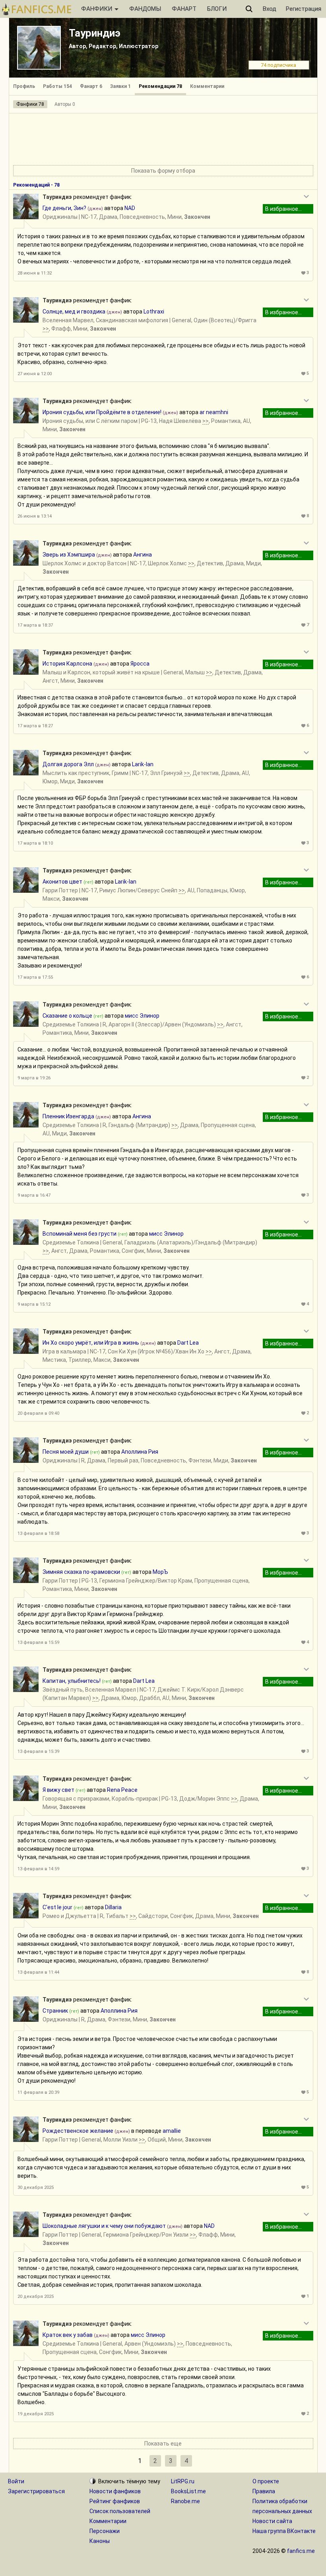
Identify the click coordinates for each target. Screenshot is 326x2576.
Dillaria (113, 1907)
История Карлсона (67, 664)
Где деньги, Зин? (64, 208)
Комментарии (207, 86)
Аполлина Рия (140, 1452)
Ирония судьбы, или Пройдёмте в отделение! (102, 412)
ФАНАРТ (184, 9)
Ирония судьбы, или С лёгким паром (90, 421)
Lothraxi (154, 312)
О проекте (266, 2481)
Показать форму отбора (163, 171)
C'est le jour (57, 1907)
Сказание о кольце (67, 1016)
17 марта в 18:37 (35, 625)
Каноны (100, 2541)
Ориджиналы (60, 217)
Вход (270, 9)
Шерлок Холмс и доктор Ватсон (84, 563)
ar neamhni (214, 412)
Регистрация (304, 9)
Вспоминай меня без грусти (80, 1234)
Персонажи (105, 2531)
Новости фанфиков (115, 2491)
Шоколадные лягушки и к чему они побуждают (104, 2226)
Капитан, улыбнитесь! (72, 1681)
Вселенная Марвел (68, 320)
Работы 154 (57, 86)
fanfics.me (301, 2551)
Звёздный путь (63, 1690)
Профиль (24, 86)
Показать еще (163, 2444)
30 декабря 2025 (36, 2188)
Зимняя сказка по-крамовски (81, 1572)
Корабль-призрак (135, 1799)
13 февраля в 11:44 (38, 1972)
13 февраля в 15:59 (38, 1642)
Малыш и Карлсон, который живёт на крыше (101, 672)
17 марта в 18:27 (35, 726)
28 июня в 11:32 (35, 273)
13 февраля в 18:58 (38, 1533)
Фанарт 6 (91, 86)
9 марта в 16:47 (34, 1195)
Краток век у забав (68, 2335)
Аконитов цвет (62, 882)
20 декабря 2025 (36, 2297)
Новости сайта (272, 2521)
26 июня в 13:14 (35, 516)
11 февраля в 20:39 (38, 2092)
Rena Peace (122, 1790)
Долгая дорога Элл (68, 764)
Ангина (143, 555)
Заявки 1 (120, 86)
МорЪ (160, 1572)
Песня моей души (66, 1452)
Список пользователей (120, 2511)
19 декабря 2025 (36, 2414)
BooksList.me (188, 2491)
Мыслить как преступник (76, 773)
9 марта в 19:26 (34, 1078)
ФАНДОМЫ (145, 9)
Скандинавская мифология (132, 320)
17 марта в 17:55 (35, 977)
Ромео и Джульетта (69, 1916)
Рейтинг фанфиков (115, 2501)
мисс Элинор (142, 1016)
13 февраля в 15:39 (38, 1751)
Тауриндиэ (95, 33)
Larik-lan (143, 764)
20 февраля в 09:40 (38, 1413)
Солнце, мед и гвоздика (74, 312)
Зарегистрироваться (36, 2491)
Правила (264, 2491)
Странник (55, 2011)
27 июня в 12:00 (35, 374)
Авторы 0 (65, 104)
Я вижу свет (58, 1790)
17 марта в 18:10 (35, 843)
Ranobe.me (185, 2501)
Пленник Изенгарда (68, 1116)
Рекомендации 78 (160, 86)
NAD (130, 208)
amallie (172, 2131)
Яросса (140, 664)
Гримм (120, 773)
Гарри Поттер (60, 890)
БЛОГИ (217, 9)
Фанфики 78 (30, 104)
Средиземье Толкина (71, 1024)
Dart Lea (188, 1343)
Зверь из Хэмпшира (69, 555)
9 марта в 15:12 (34, 1304)
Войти (16, 2481)
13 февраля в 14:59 (38, 1869)
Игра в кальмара (64, 1351)
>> (46, 329)
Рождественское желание (78, 2131)
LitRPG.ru (183, 2481)
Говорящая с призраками (76, 1799)
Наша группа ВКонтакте (284, 2531)
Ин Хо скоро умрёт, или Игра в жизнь (91, 1343)
